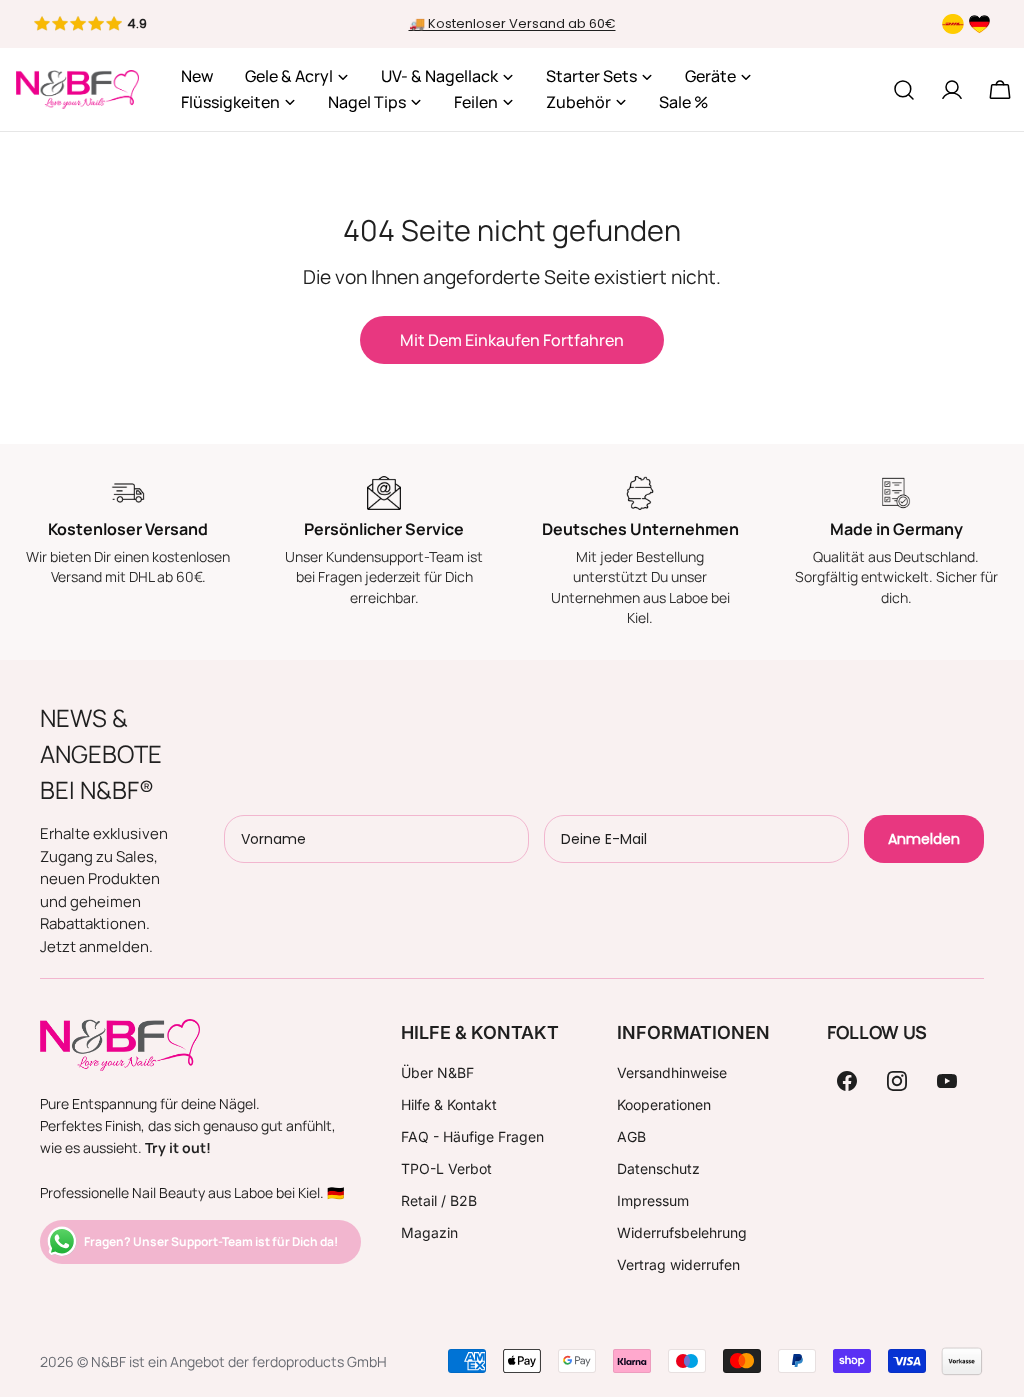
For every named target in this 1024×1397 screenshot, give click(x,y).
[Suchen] (904, 90)
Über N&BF (437, 1072)
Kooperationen (664, 1104)
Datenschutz (658, 1168)
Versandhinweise (672, 1072)
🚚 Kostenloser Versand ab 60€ (512, 23)
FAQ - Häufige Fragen (472, 1136)
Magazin (429, 1232)
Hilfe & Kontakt (449, 1104)
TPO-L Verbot (446, 1168)
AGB (631, 1136)
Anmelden (924, 839)
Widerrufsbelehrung (682, 1232)
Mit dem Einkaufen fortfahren (512, 340)
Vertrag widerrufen (678, 1264)
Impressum (653, 1200)
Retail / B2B (439, 1200)
